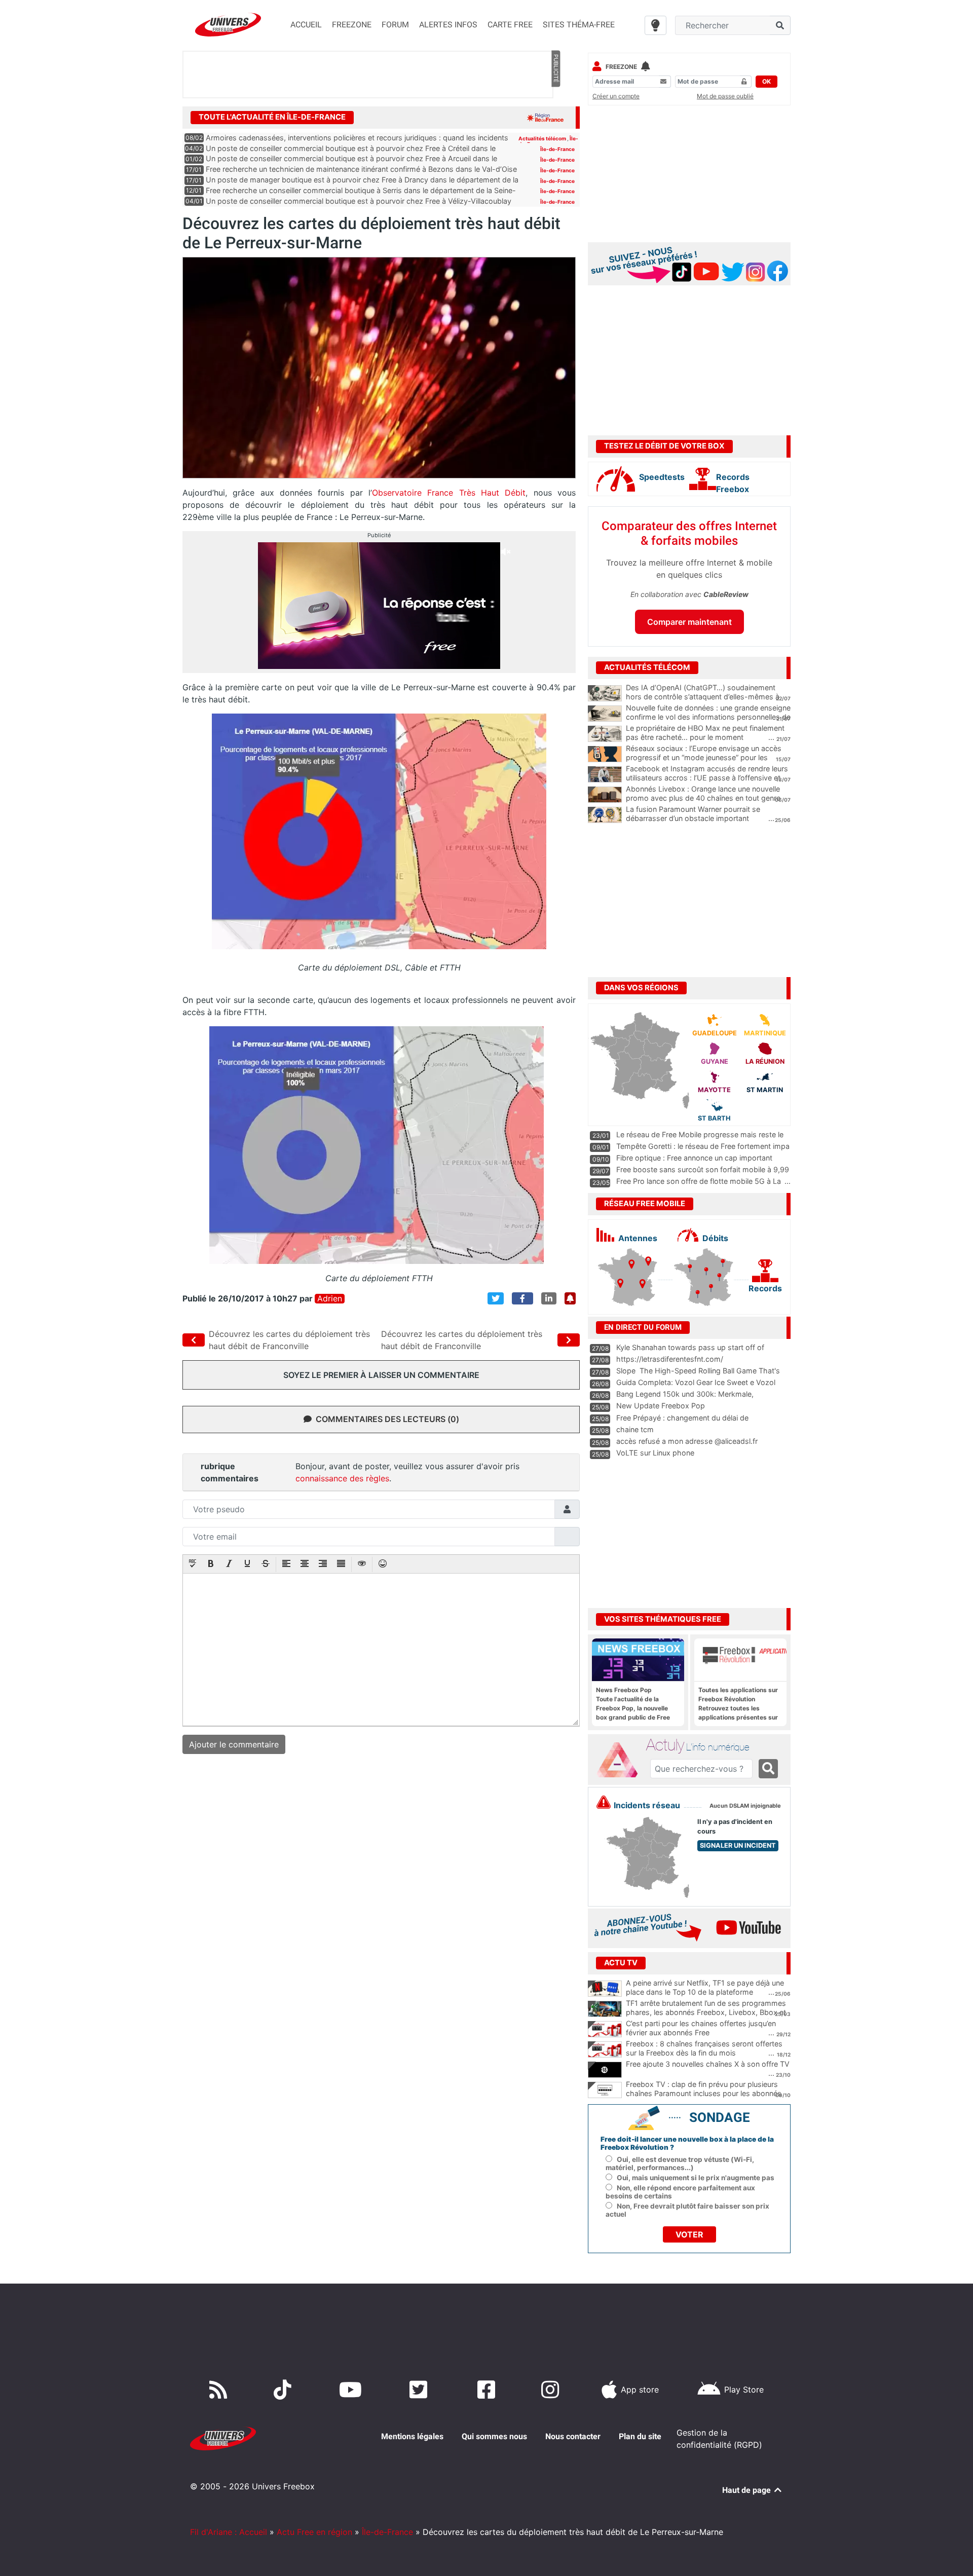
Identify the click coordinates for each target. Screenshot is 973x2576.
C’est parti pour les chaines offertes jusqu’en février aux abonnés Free (701, 2028)
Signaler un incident (738, 1845)
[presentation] (193, 1564)
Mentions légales (412, 2436)
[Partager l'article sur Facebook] (522, 1298)
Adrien (330, 1299)
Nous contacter (573, 2436)
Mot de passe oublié (725, 96)
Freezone (621, 67)
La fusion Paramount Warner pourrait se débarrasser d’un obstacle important (693, 814)
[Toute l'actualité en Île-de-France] (545, 117)
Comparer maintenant (689, 622)
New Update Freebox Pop (661, 1406)
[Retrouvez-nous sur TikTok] (285, 2390)
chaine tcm (635, 1429)
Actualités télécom (543, 138)
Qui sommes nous (494, 2436)
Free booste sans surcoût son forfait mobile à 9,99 (703, 1169)
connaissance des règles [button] (342, 1478)
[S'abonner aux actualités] (570, 1298)
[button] (193, 1564)
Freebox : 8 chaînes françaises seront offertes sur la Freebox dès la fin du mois (704, 2048)
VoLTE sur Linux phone (655, 1453)
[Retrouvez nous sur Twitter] (420, 2390)
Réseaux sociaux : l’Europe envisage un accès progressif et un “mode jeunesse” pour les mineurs (704, 758)
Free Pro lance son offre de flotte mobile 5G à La (699, 1181)
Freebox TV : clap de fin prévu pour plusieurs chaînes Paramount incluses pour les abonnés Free (704, 2094)
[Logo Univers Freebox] (228, 25)
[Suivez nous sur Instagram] (552, 2390)
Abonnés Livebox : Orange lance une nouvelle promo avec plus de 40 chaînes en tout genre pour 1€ (703, 798)
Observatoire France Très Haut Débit (449, 493)
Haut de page (747, 2490)
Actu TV (621, 1963)
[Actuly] (621, 1760)
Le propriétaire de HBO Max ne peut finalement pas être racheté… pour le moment (705, 733)
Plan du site (640, 2436)
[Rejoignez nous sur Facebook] (488, 2390)
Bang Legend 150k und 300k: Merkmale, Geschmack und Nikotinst (685, 1399)
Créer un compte (616, 96)
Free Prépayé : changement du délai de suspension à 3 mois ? (682, 1423)
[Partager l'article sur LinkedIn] (549, 1298)
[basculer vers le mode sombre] (656, 25)
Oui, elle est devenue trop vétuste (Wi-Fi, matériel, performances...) (680, 2163)
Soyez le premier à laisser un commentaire (381, 1375)
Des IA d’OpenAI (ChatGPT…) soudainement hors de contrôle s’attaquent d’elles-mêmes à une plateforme (703, 697)
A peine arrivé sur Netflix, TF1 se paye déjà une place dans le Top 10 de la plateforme (705, 1988)
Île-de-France (557, 149)
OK (766, 81)
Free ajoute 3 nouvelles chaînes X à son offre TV (708, 2064)
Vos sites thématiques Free (663, 1619)
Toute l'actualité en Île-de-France (272, 117)
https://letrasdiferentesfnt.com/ (670, 1359)
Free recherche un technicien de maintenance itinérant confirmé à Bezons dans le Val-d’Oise (361, 169)
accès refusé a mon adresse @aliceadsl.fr (687, 1441)
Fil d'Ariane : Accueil (229, 2532)
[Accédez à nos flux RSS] (220, 2390)
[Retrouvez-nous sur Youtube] (352, 2390)
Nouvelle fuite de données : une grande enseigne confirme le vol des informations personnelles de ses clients (708, 717)
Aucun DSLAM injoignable (745, 1806)
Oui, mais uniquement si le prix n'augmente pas (696, 2178)
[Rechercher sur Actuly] (768, 1769)
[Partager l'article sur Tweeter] (496, 1298)
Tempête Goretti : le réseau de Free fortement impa (703, 1146)
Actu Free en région (314, 2532)
